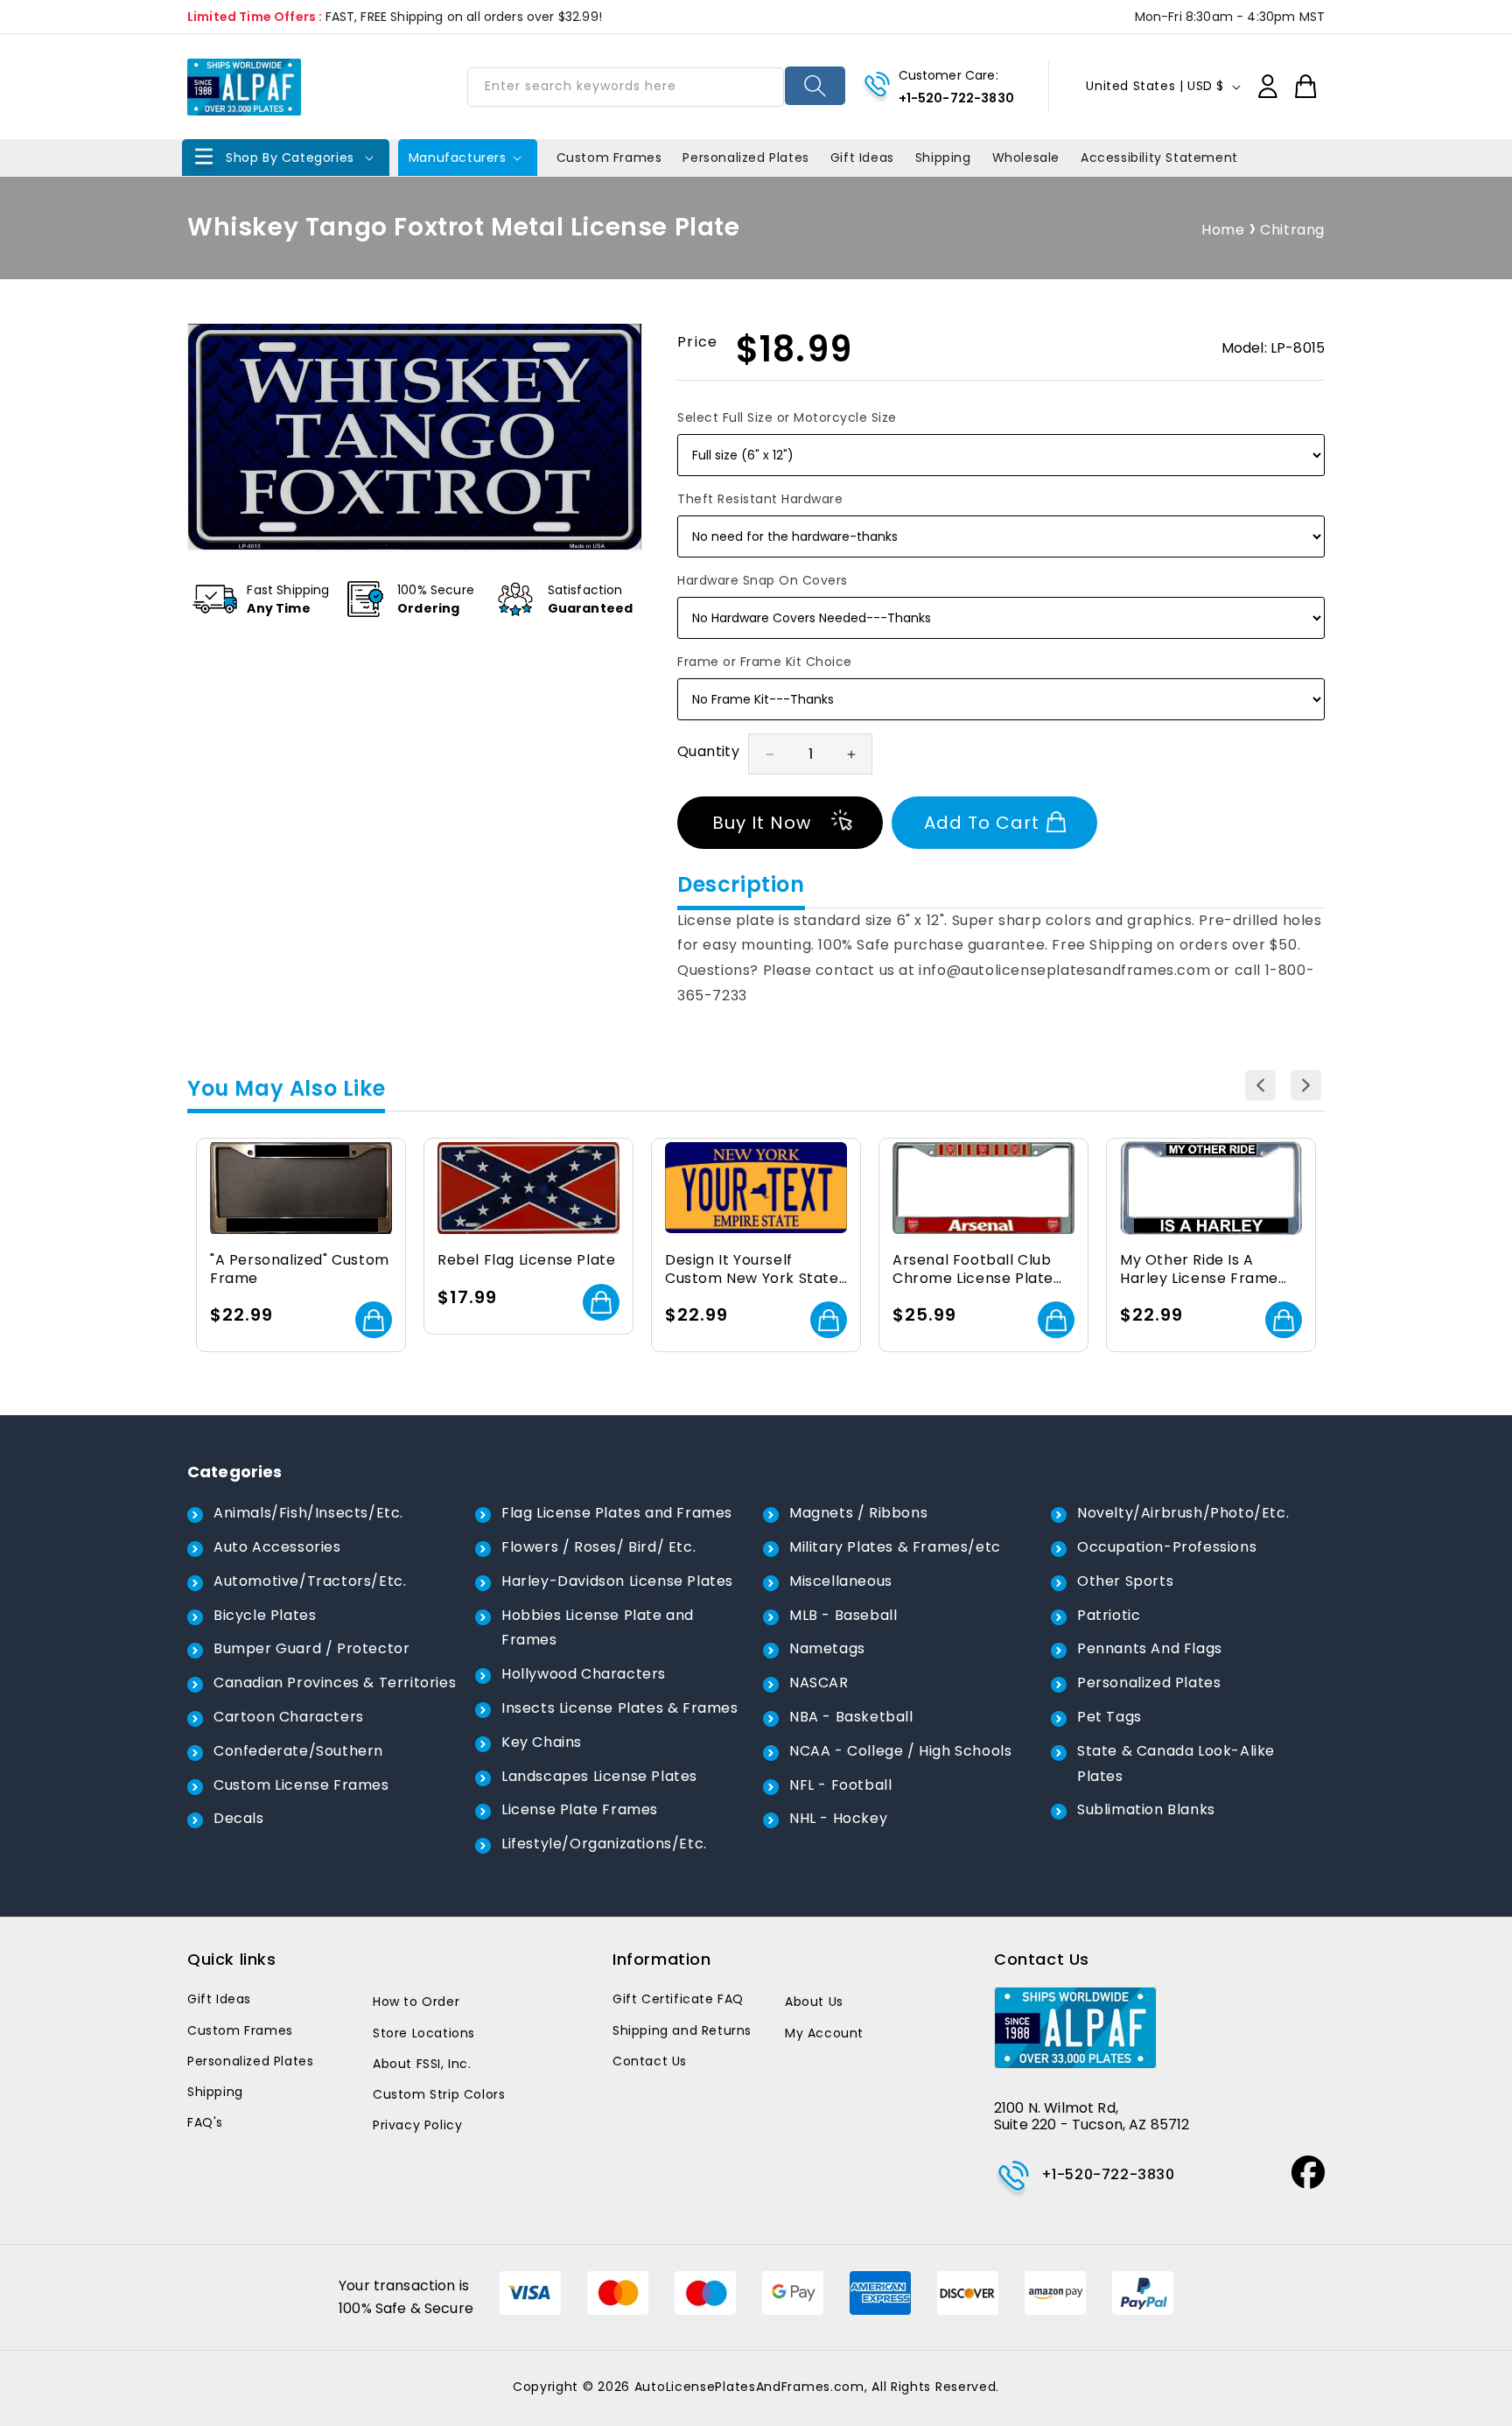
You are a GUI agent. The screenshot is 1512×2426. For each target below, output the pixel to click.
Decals (239, 1818)
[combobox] (626, 87)
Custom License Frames (301, 1785)
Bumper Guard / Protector (311, 1648)
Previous (1260, 1085)
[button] (286, 158)
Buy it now (762, 823)
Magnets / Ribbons (858, 1513)
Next (1306, 1085)
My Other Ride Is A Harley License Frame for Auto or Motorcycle (1204, 1270)
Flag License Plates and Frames (617, 1513)
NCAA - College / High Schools (900, 1751)
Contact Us (650, 2061)
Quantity (708, 751)
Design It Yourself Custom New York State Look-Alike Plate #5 (752, 1270)
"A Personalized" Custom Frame (300, 1270)
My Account (824, 2033)
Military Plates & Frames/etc (895, 1547)
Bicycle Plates (265, 1615)
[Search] (815, 86)
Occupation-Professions (1167, 1547)
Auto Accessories (277, 1547)
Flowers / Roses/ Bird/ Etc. (598, 1547)
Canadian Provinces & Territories (335, 1683)
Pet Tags (1109, 1717)
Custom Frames (240, 2030)
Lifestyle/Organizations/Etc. (604, 1844)
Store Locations (424, 2033)
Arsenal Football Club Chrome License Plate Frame (973, 1270)
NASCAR (819, 1683)
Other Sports (1125, 1581)
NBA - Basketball (851, 1717)
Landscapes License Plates (599, 1776)
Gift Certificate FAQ (678, 1999)
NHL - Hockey (838, 1818)
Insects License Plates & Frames (620, 1708)
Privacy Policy (417, 2125)
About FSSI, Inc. (422, 2064)
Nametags (827, 1648)
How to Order (416, 2002)
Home (1223, 230)
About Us (814, 2002)
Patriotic (1109, 1615)
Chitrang (1292, 230)
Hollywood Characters (584, 1674)
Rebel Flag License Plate (526, 1261)
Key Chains (542, 1742)
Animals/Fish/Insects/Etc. (308, 1513)
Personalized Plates (1149, 1683)
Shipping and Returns (682, 2030)
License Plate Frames (580, 1809)
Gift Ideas (219, 1999)
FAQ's (205, 2122)
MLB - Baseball (843, 1615)
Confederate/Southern (298, 1751)
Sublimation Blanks (1146, 1809)
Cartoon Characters (289, 1717)
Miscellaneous (841, 1581)
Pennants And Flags (1150, 1648)
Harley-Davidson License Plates (617, 1581)
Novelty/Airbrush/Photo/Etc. (1183, 1513)
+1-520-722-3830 (956, 98)
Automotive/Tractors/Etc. (310, 1581)
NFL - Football (840, 1785)
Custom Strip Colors (439, 2094)
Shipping (215, 2092)
